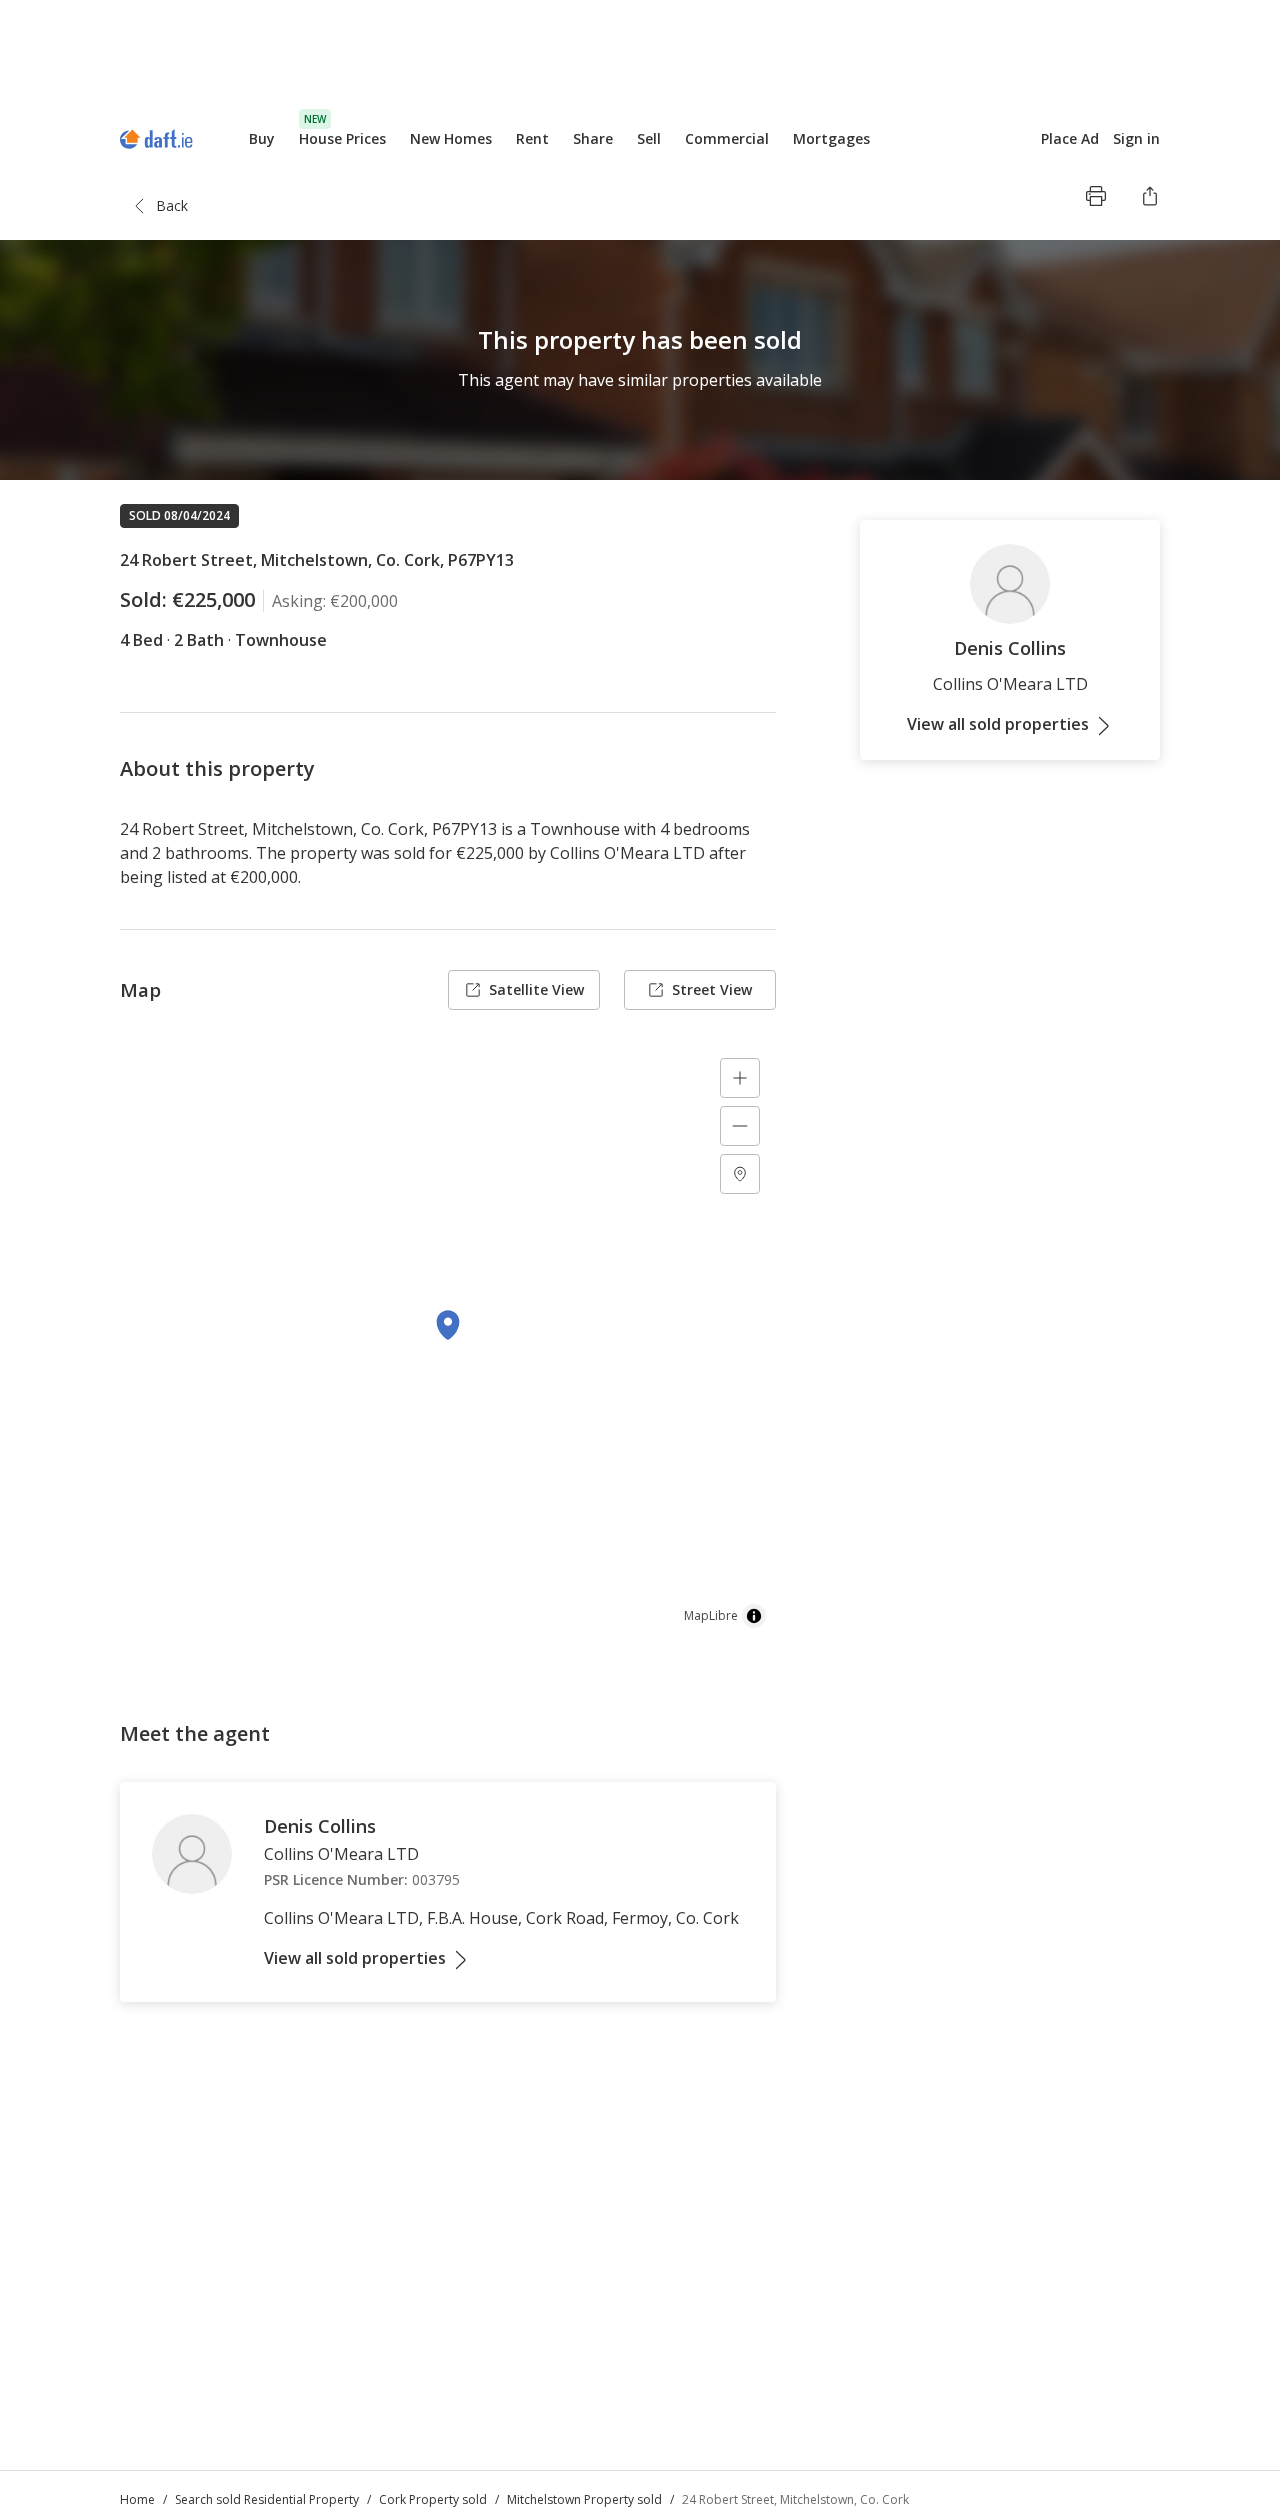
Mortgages (831, 139)
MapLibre (711, 1615)
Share (593, 138)
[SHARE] (1150, 196)
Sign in (1136, 138)
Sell (649, 138)
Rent (532, 138)
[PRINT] (1096, 196)
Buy (262, 138)
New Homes (451, 138)
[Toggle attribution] (754, 1616)
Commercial (727, 138)
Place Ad (1070, 139)
